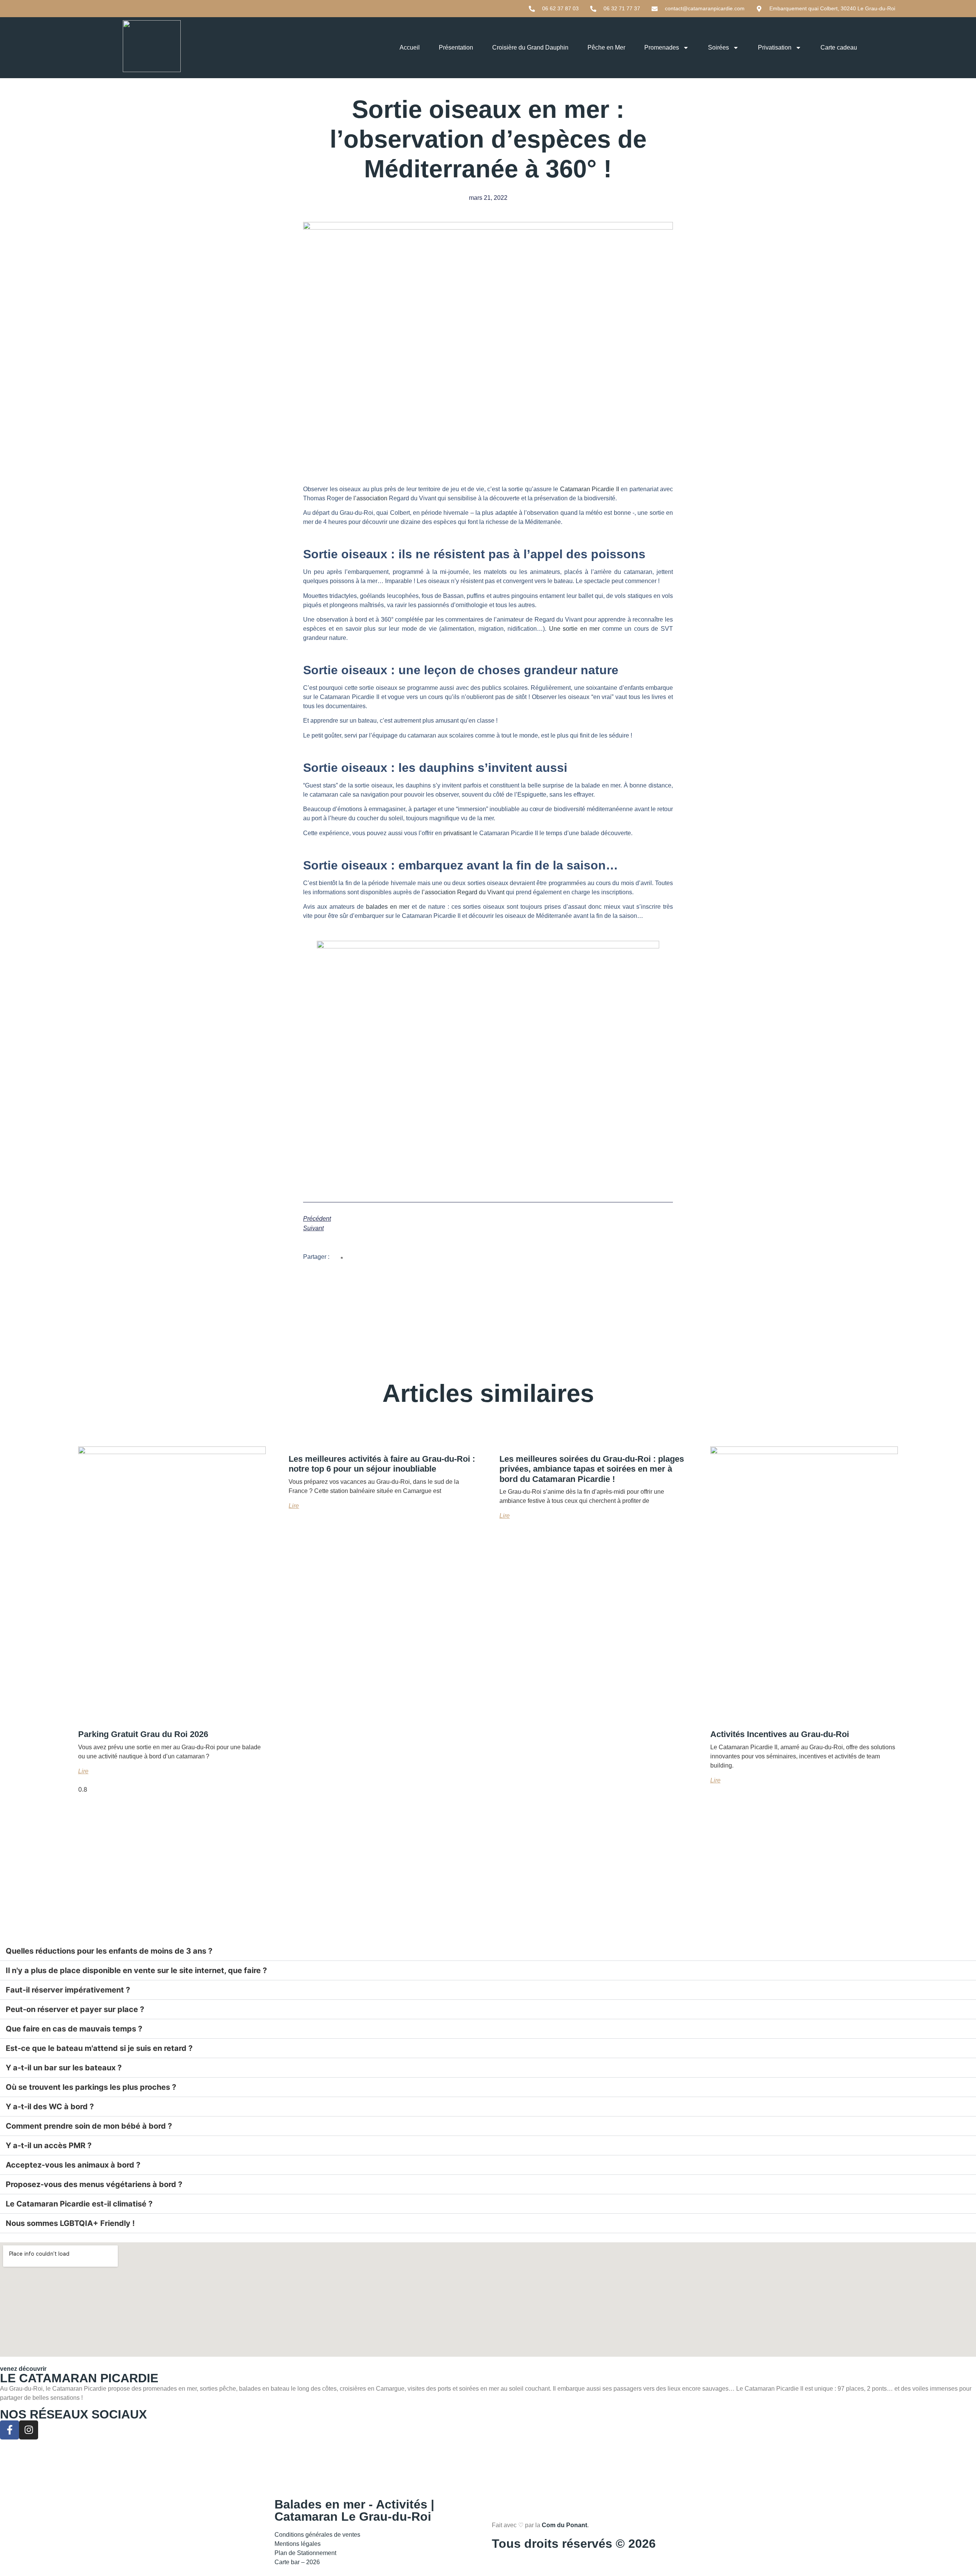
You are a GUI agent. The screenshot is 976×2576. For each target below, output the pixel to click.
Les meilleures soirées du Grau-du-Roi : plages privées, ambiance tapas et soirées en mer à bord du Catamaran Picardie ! (592, 1469)
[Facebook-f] (10, 2430)
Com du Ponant (564, 2525)
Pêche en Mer (606, 47)
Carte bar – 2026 (297, 2562)
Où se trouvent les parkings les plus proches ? (91, 2087)
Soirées (718, 47)
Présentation (456, 47)
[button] (342, 1258)
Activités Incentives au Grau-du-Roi (780, 1734)
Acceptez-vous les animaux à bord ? (73, 2165)
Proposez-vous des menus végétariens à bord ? (94, 2184)
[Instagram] (29, 2430)
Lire (83, 1771)
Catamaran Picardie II (590, 489)
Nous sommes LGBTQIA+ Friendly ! (70, 2223)
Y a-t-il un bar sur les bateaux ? (64, 2068)
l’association (370, 498)
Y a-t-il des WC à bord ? (50, 2107)
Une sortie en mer (575, 629)
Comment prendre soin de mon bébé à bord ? (89, 2126)
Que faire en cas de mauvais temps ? (74, 2029)
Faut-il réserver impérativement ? (68, 1990)
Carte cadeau (839, 47)
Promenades (662, 47)
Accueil (410, 47)
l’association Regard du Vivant (463, 892)
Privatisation (775, 47)
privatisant (457, 833)
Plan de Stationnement (307, 2553)
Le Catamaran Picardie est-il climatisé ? (79, 2204)
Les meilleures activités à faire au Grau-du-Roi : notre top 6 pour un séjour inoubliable (382, 1464)
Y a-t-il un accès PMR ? (49, 2145)
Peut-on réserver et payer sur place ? (75, 2009)
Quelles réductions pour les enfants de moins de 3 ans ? (109, 1951)
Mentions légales (298, 2544)
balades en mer (388, 907)
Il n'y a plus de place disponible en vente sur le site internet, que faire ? (136, 1970)
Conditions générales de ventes (317, 2535)
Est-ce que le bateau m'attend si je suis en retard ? (99, 2048)
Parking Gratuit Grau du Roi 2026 (143, 1734)
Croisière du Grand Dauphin (530, 47)
